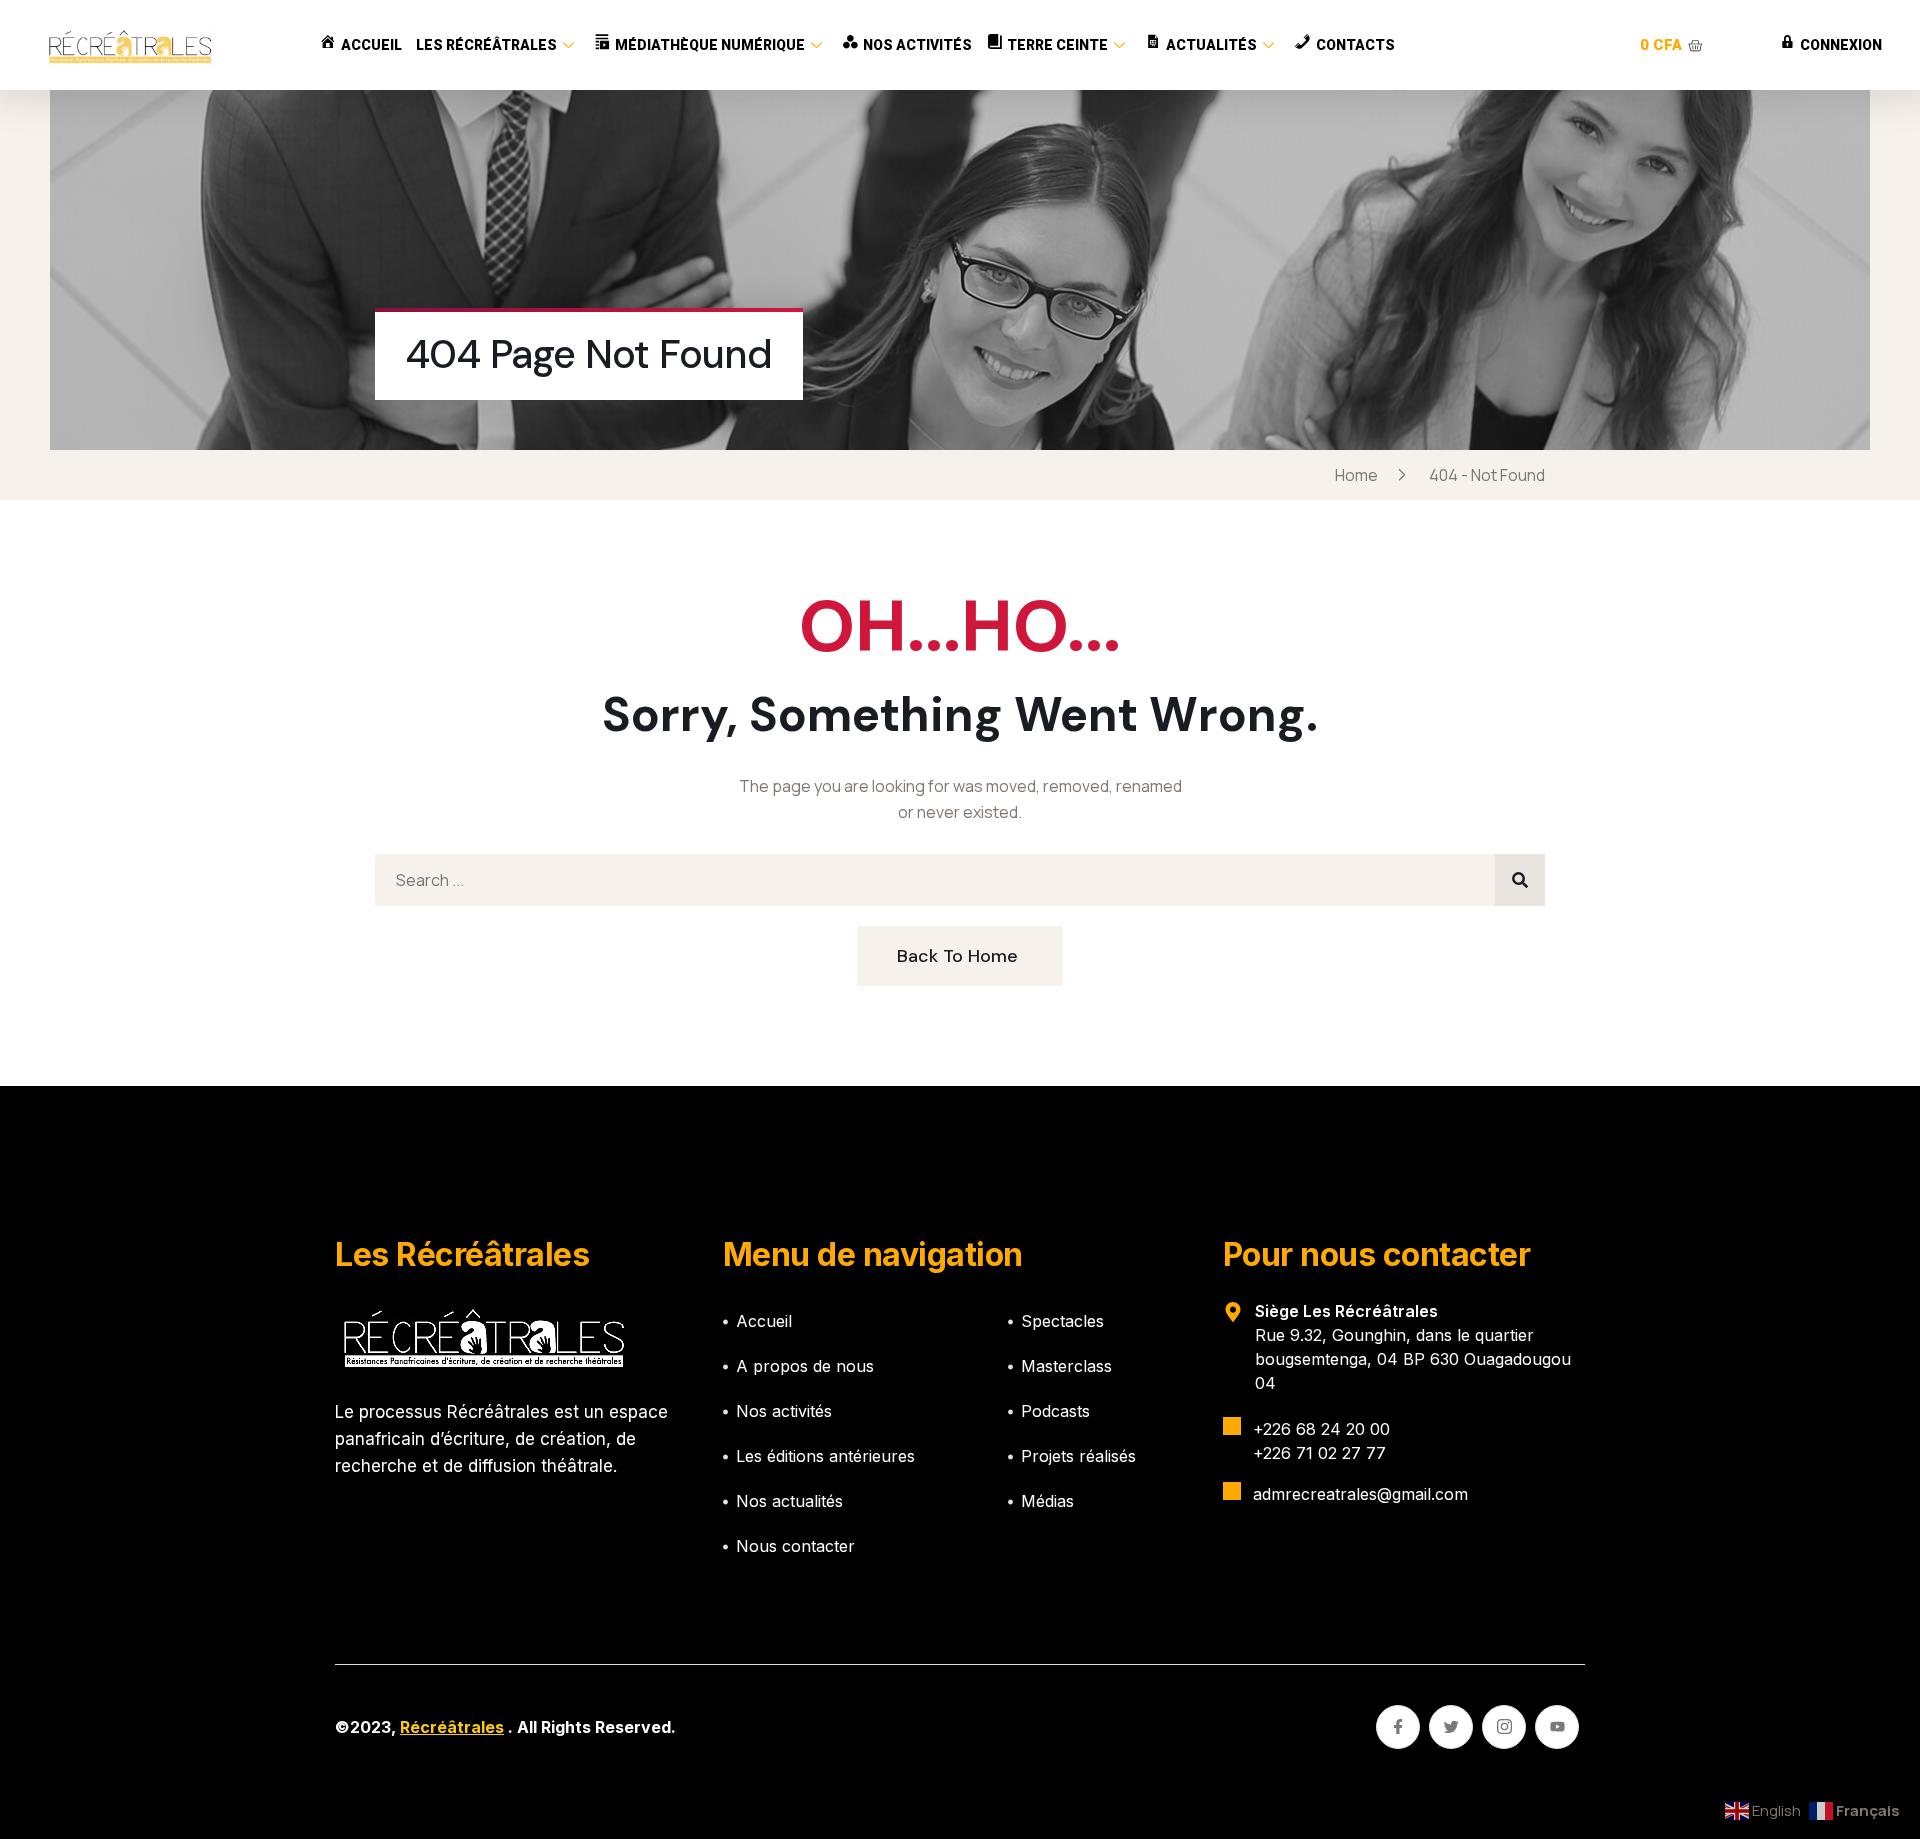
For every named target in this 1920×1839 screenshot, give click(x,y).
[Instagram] (1504, 1727)
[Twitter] (1451, 1727)
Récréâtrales (452, 1727)
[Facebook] (1398, 1727)
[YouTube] (1557, 1727)
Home (1359, 475)
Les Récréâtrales (486, 45)
